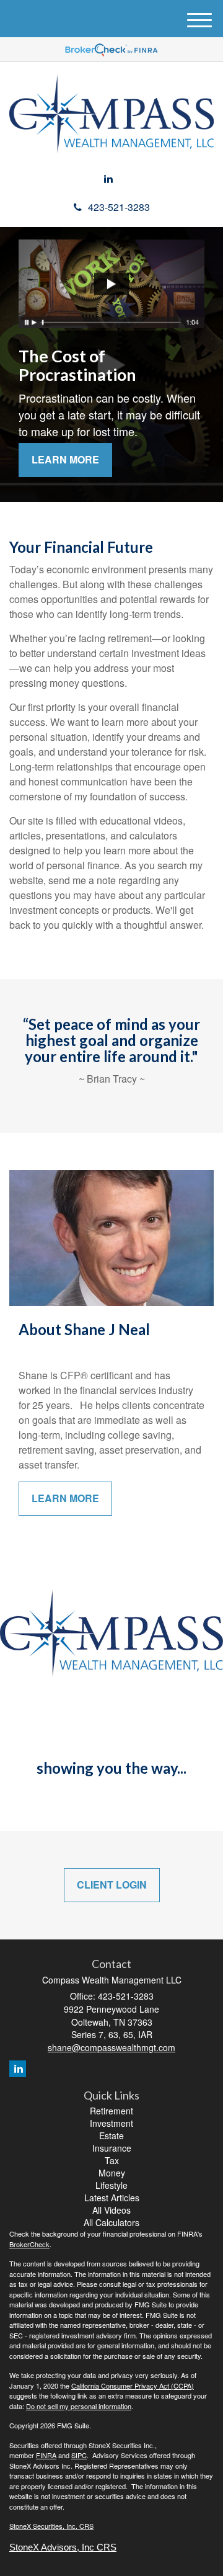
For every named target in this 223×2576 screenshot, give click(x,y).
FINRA (46, 2455)
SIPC (79, 2455)
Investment (111, 2123)
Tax (112, 2160)
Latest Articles (112, 2198)
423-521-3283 (119, 207)
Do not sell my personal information (79, 2406)
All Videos (111, 2210)
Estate (111, 2135)
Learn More (65, 459)
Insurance (112, 2148)
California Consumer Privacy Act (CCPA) (133, 2386)
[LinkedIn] (108, 179)
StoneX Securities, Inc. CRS (51, 2526)
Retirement (111, 2111)
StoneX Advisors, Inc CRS (63, 2547)
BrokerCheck (29, 2244)
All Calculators (111, 2222)
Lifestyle (111, 2185)
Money (112, 2173)
